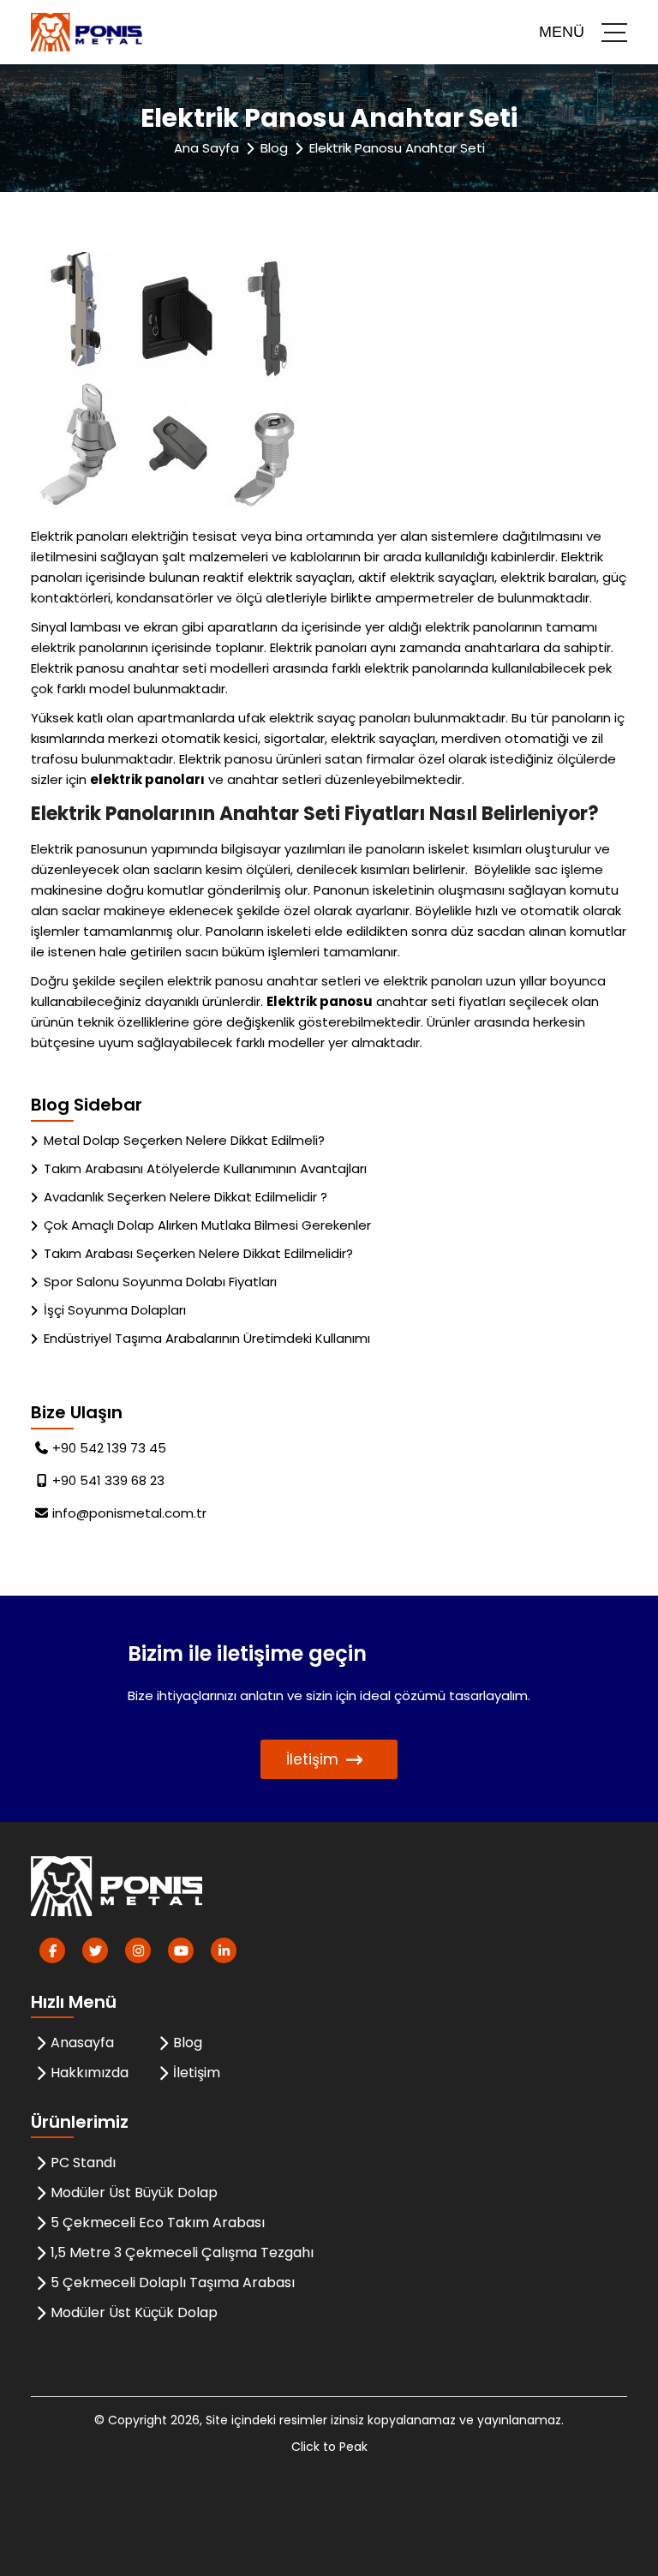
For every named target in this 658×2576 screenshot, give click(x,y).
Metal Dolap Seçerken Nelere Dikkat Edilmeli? (184, 1140)
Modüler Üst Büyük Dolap (134, 2193)
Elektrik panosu (320, 1001)
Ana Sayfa (206, 148)
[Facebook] (52, 1950)
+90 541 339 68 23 (108, 1480)
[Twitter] (95, 1950)
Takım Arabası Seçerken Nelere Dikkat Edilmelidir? (198, 1253)
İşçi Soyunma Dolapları (115, 1310)
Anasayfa (82, 2043)
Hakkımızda (90, 2073)
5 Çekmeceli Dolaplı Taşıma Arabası (173, 2282)
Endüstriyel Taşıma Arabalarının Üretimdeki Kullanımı (207, 1338)
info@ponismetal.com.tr (129, 1513)
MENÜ (562, 32)
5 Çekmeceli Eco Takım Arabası (158, 2223)
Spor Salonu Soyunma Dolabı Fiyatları (160, 1282)
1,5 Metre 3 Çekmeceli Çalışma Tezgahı (182, 2253)
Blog (274, 148)
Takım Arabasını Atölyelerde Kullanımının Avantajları (205, 1168)
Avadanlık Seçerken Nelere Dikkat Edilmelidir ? (185, 1197)
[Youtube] (181, 1950)
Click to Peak (329, 2447)
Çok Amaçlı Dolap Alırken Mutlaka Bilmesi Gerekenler (207, 1225)
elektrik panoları (147, 779)
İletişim (312, 1759)
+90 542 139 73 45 (109, 1448)
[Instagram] (138, 1950)
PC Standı (83, 2163)
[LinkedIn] (224, 1950)
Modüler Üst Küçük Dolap (134, 2312)
